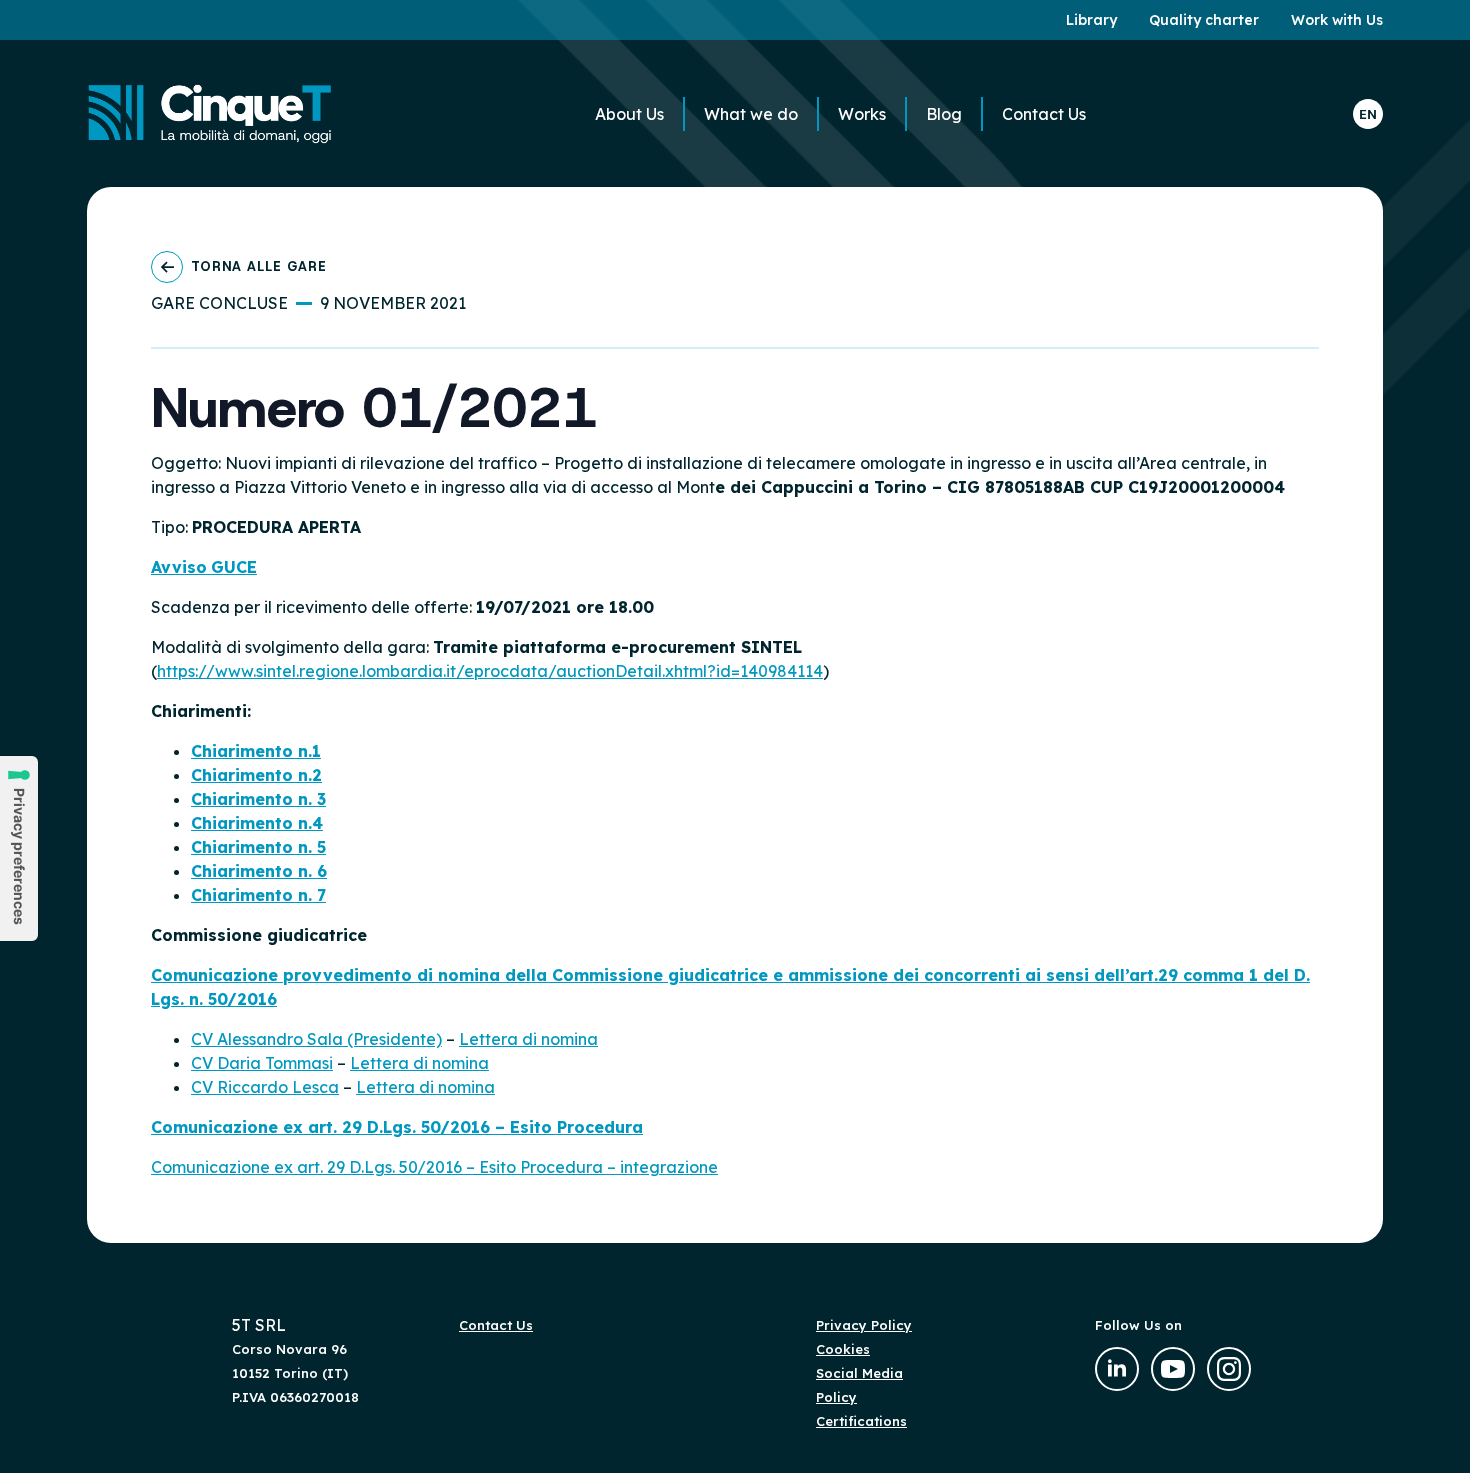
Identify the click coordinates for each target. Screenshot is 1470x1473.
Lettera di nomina (528, 1039)
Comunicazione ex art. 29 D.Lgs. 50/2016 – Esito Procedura (397, 1127)
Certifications (861, 1421)
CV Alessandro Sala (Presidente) (316, 1039)
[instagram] (1229, 1369)
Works (862, 114)
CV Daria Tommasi (262, 1063)
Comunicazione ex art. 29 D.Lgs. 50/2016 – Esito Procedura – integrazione (434, 1167)
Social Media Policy (859, 1385)
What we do (751, 114)
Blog (944, 114)
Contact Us (1044, 114)
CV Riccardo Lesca (265, 1087)
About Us (629, 114)
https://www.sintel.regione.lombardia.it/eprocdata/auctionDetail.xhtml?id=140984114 (490, 671)
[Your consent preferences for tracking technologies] (19, 848)
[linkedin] (1117, 1369)
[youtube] (1173, 1369)
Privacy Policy (864, 1325)
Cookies (843, 1349)
